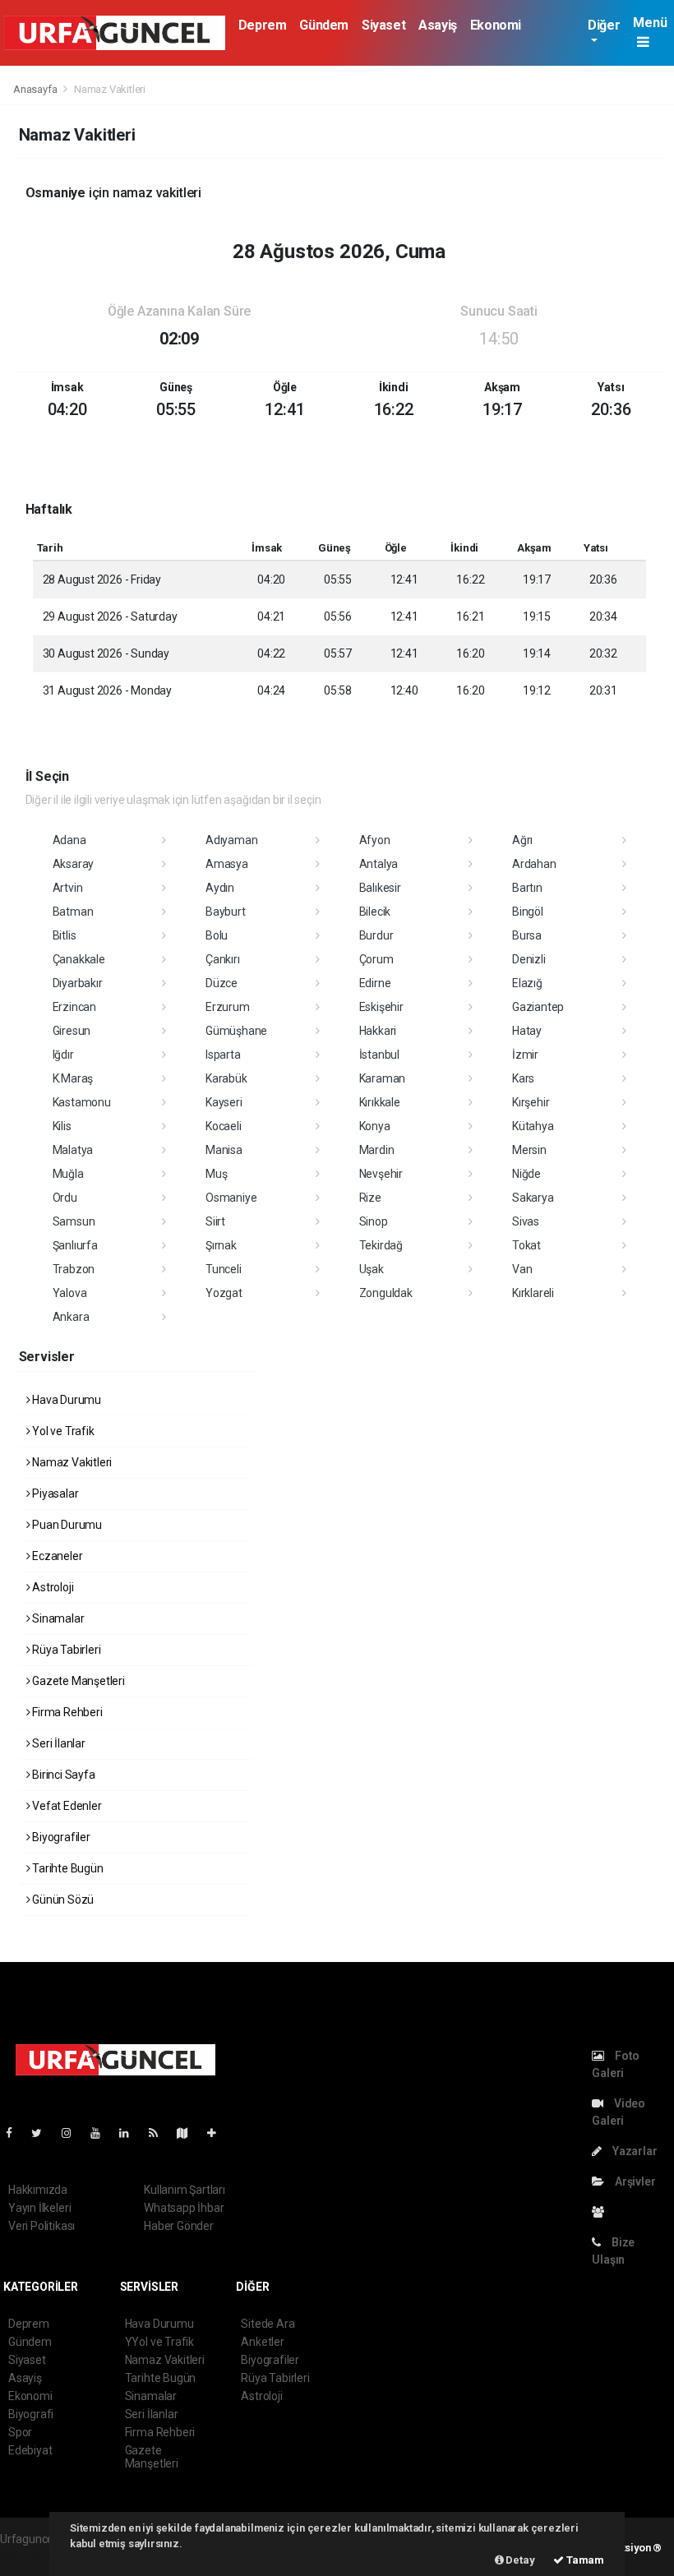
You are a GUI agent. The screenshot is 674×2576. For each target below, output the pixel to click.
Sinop (374, 1221)
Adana (69, 840)
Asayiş (438, 25)
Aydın (220, 888)
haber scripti (31, 2556)
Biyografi (31, 2414)
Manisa (224, 1150)
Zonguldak (386, 1293)
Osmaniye (231, 1198)
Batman (73, 912)
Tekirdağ (381, 1245)
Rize (370, 1198)
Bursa (527, 935)
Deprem (263, 25)
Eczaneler (56, 1556)
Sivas (526, 1221)
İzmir (525, 1055)
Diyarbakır (78, 983)
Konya (375, 1126)
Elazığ (527, 983)
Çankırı (223, 959)
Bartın (527, 888)
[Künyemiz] (602, 2212)
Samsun (74, 1221)
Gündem (324, 25)
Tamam (584, 2560)
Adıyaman (231, 840)
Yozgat (224, 1293)
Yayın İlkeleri (39, 2208)
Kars (523, 1078)
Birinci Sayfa (62, 1775)
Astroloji (51, 1587)
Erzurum (228, 1007)
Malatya (73, 1150)
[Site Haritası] (189, 2133)
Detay (519, 2560)
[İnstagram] (73, 2133)
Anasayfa (36, 89)
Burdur (376, 935)
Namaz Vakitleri (71, 1462)
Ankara (71, 1317)
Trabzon (74, 1269)
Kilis (62, 1126)
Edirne (375, 983)
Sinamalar (57, 1618)
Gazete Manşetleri (77, 1681)
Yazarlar (633, 2151)
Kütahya (533, 1126)
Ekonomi (496, 25)
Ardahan (534, 864)
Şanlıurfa (75, 1245)
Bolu (217, 935)
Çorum (376, 959)
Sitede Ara (268, 2324)
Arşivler (634, 2181)
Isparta (223, 1055)
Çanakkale (79, 959)
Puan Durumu (66, 1525)
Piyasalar (54, 1493)
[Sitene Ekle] (218, 2133)
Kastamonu (82, 1102)
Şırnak (221, 1245)
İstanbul (379, 1055)
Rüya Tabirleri (65, 1650)
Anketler (262, 2342)
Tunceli (224, 1269)
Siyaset (383, 25)
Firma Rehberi (66, 1712)
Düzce (222, 983)
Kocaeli (224, 1126)
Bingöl (528, 912)
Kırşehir (531, 1102)
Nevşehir (381, 1174)
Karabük (226, 1078)
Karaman (383, 1078)
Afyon (375, 840)
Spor (20, 2432)
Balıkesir (380, 888)
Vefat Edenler (65, 1806)
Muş (216, 1174)
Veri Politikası (42, 2226)
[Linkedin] (131, 2133)
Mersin (529, 1150)
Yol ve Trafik (62, 1431)
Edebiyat (30, 2450)
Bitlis (65, 935)
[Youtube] (102, 2133)
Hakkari (378, 1031)
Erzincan (74, 1007)
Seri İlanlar (58, 1743)
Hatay (527, 1031)
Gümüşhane (236, 1031)
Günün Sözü (62, 1900)
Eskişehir (381, 1007)
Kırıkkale (380, 1102)
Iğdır (63, 1055)
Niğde (526, 1174)
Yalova (70, 1293)
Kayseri (224, 1102)
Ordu (65, 1198)
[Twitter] (43, 2133)
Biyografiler (60, 1837)
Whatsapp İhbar (184, 2208)
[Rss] (160, 2133)
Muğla (68, 1174)
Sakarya (533, 1198)
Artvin (68, 888)
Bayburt (226, 912)
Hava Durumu (65, 1400)
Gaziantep (538, 1007)
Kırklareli (533, 1293)
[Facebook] (16, 2133)
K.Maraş (73, 1078)
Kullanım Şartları (185, 2190)
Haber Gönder (179, 2226)
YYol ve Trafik (159, 2342)
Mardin (377, 1150)
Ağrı (522, 840)
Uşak (372, 1269)
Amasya (227, 864)
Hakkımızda (38, 2190)
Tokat (526, 1245)
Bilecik (375, 912)
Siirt (215, 1221)
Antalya (379, 864)
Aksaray (74, 864)
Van (522, 1269)
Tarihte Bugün (66, 1868)
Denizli (529, 959)
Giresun (72, 1031)
